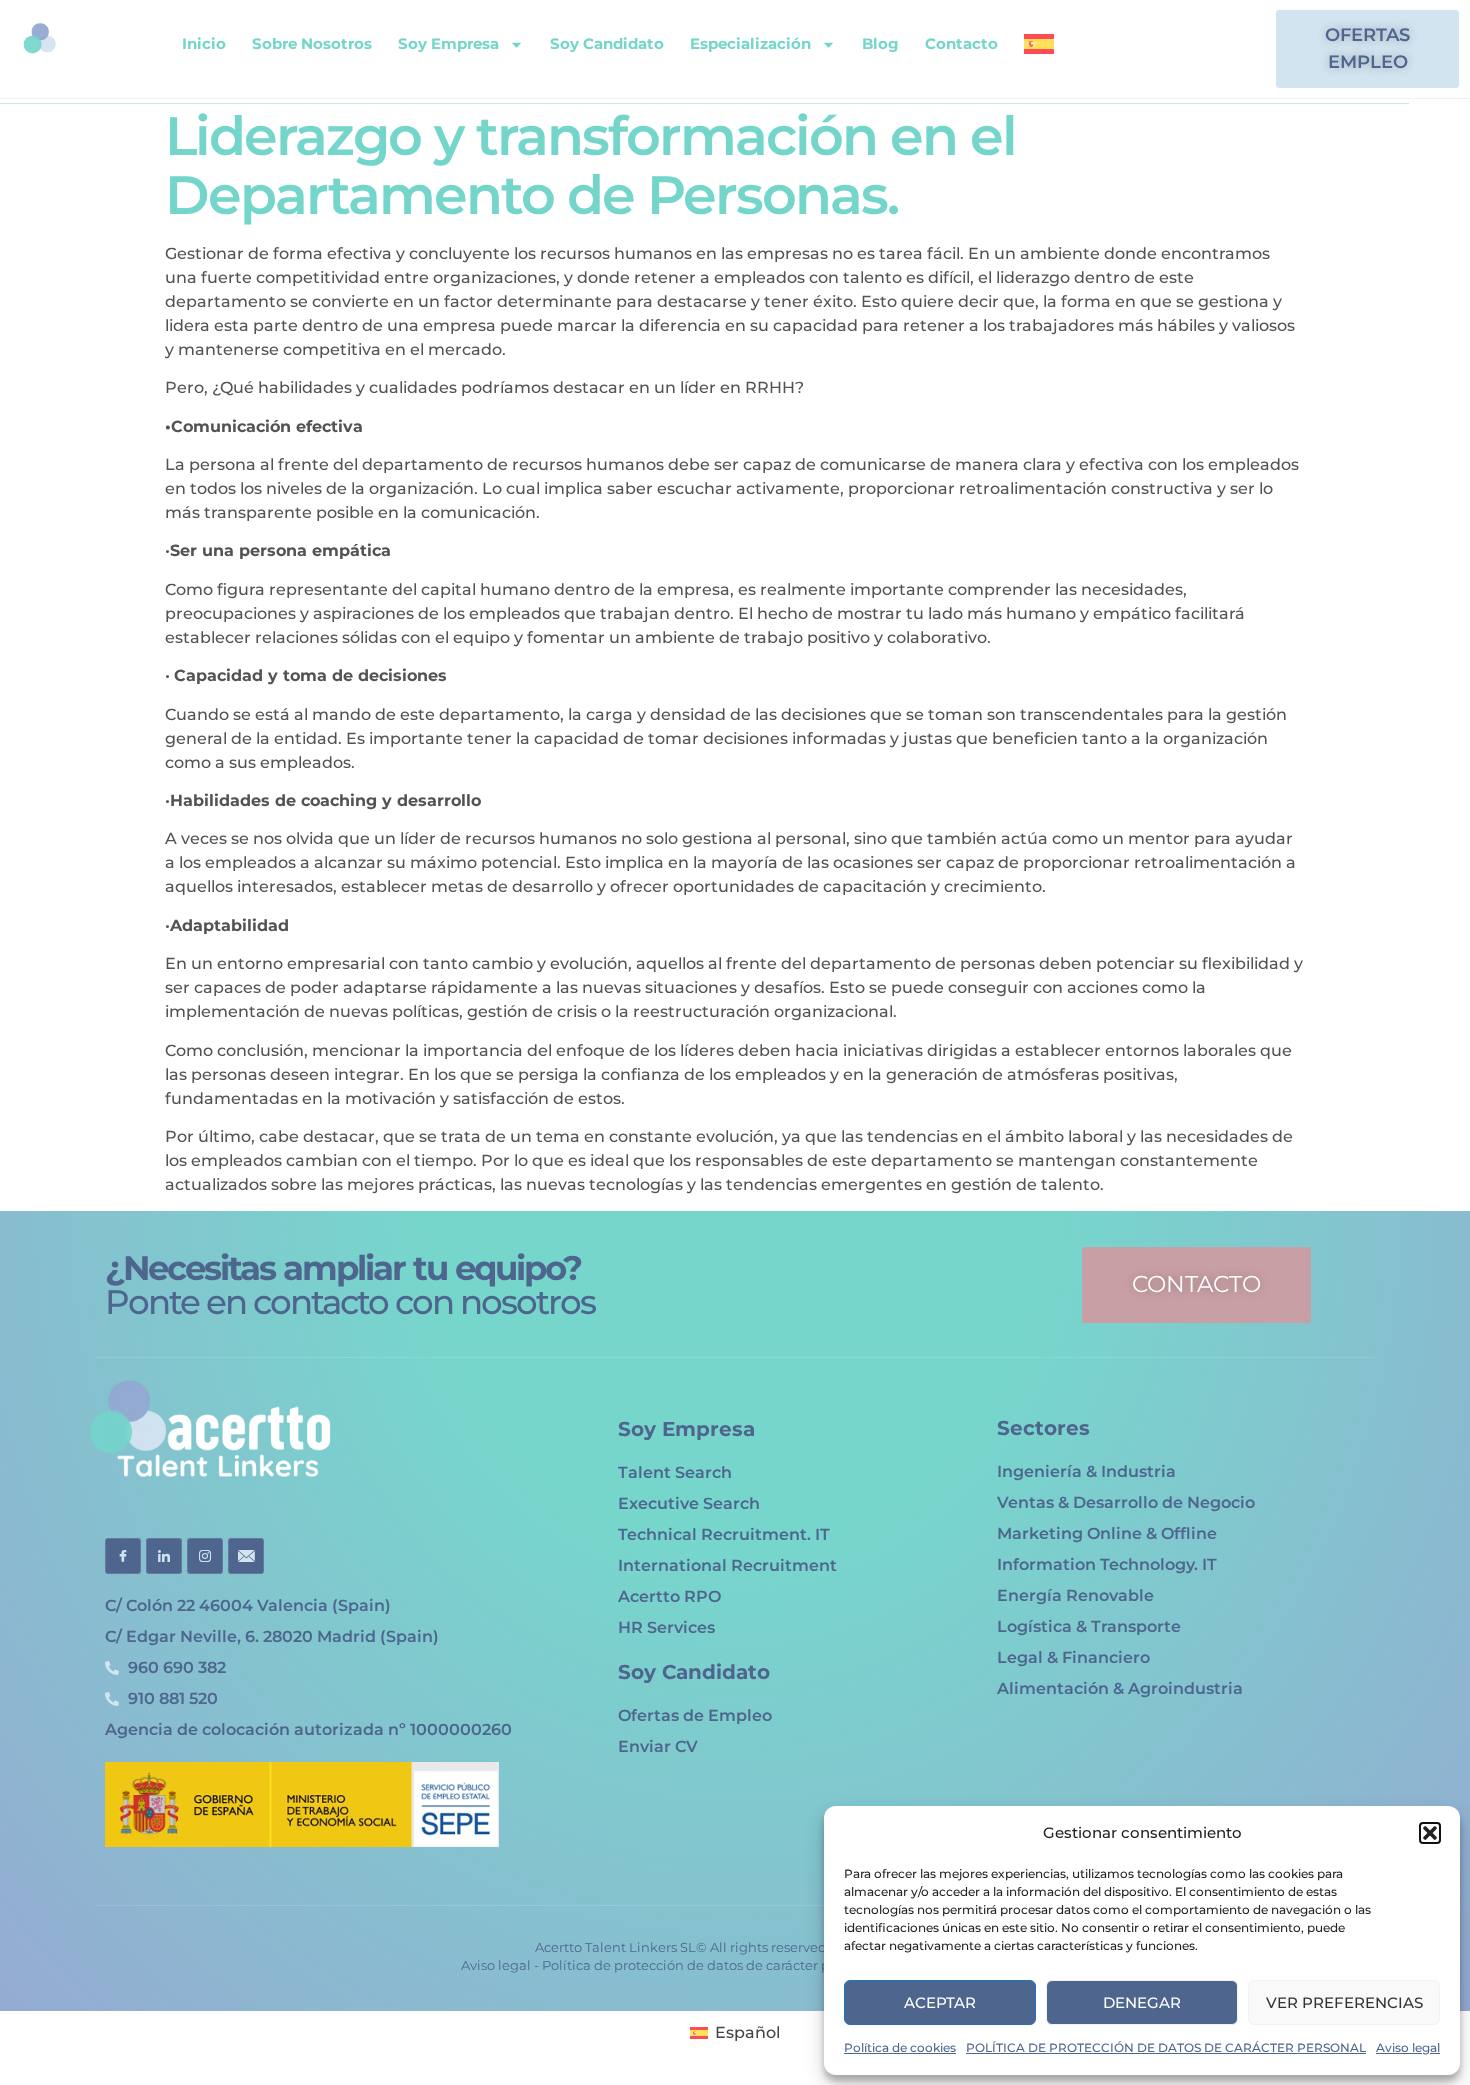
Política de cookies (900, 2047)
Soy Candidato (607, 43)
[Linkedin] (1181, 49)
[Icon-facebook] (123, 1556)
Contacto (961, 43)
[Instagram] (1214, 49)
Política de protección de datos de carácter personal (710, 1965)
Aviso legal (1408, 2047)
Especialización (750, 43)
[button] (1430, 1833)
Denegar (1142, 2002)
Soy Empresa (448, 43)
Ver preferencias (1344, 2002)
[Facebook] (1247, 49)
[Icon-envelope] (246, 1556)
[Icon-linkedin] (164, 1556)
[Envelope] (1148, 49)
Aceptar (940, 2002)
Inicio (204, 43)
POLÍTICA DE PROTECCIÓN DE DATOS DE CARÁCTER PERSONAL (1166, 2047)
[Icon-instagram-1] (205, 1556)
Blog (880, 43)
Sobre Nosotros (312, 43)
